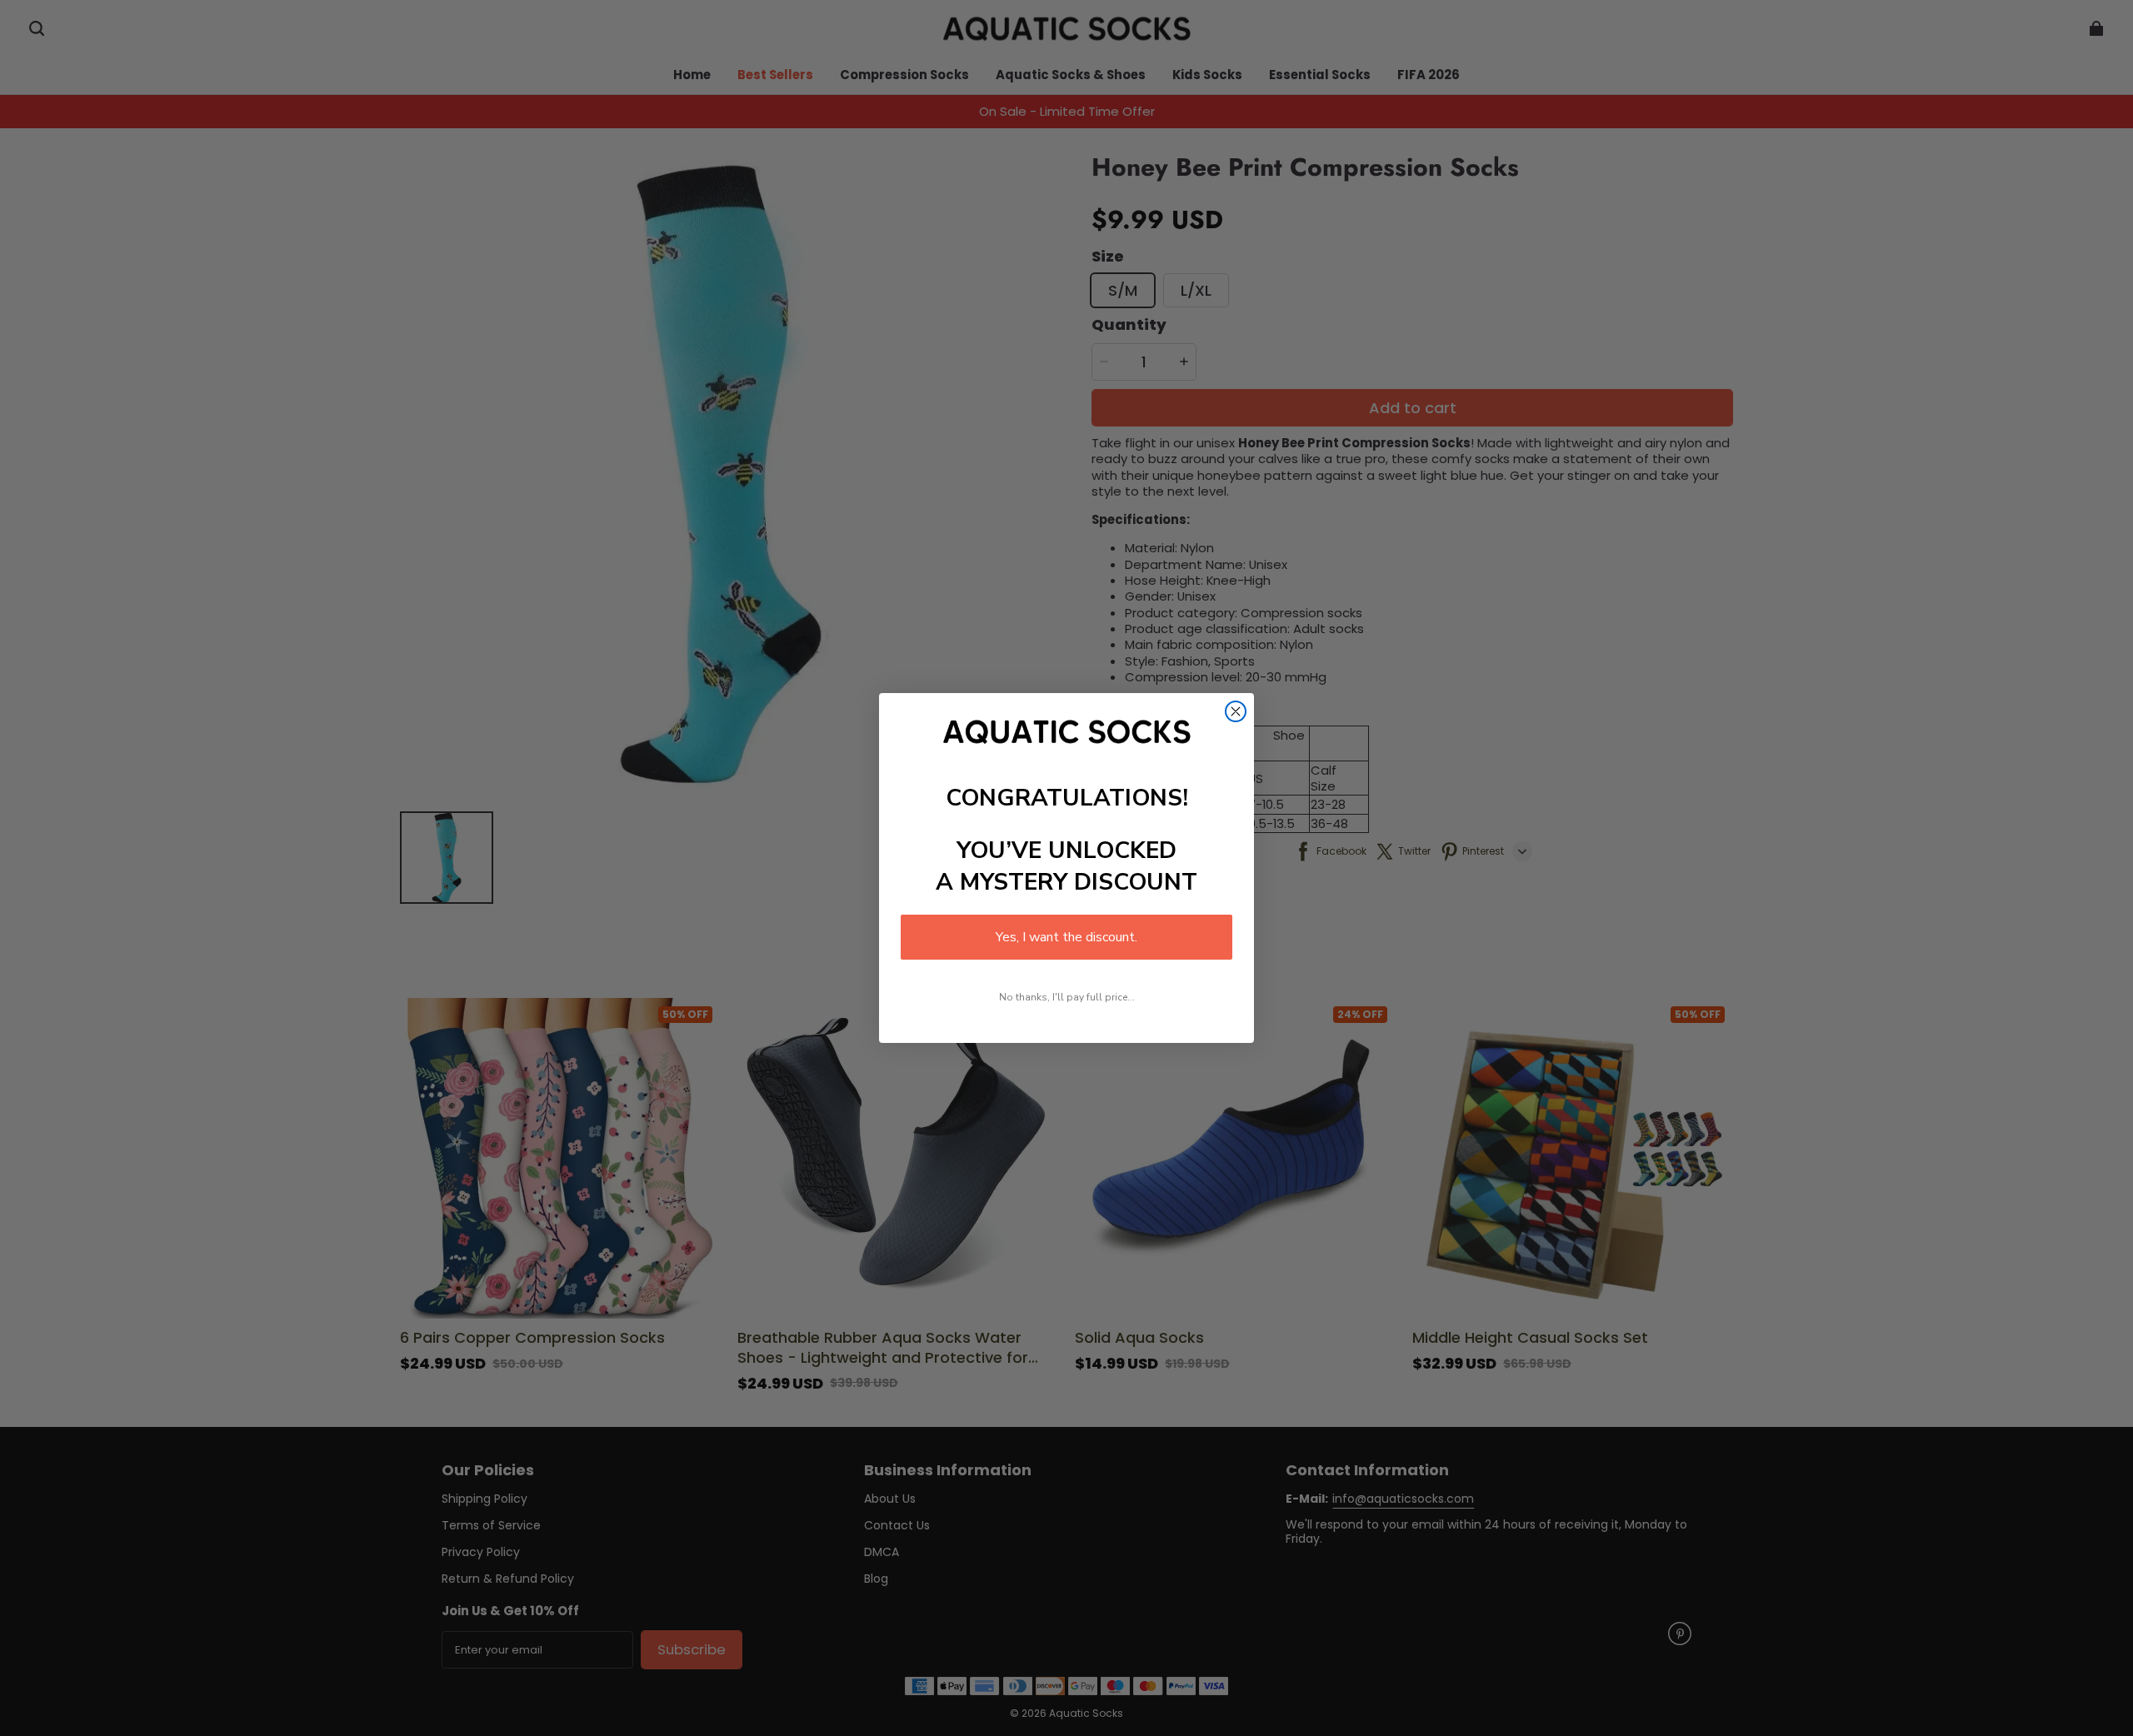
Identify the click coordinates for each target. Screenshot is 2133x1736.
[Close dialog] (1236, 711)
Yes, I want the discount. (1066, 937)
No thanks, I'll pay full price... (1067, 997)
